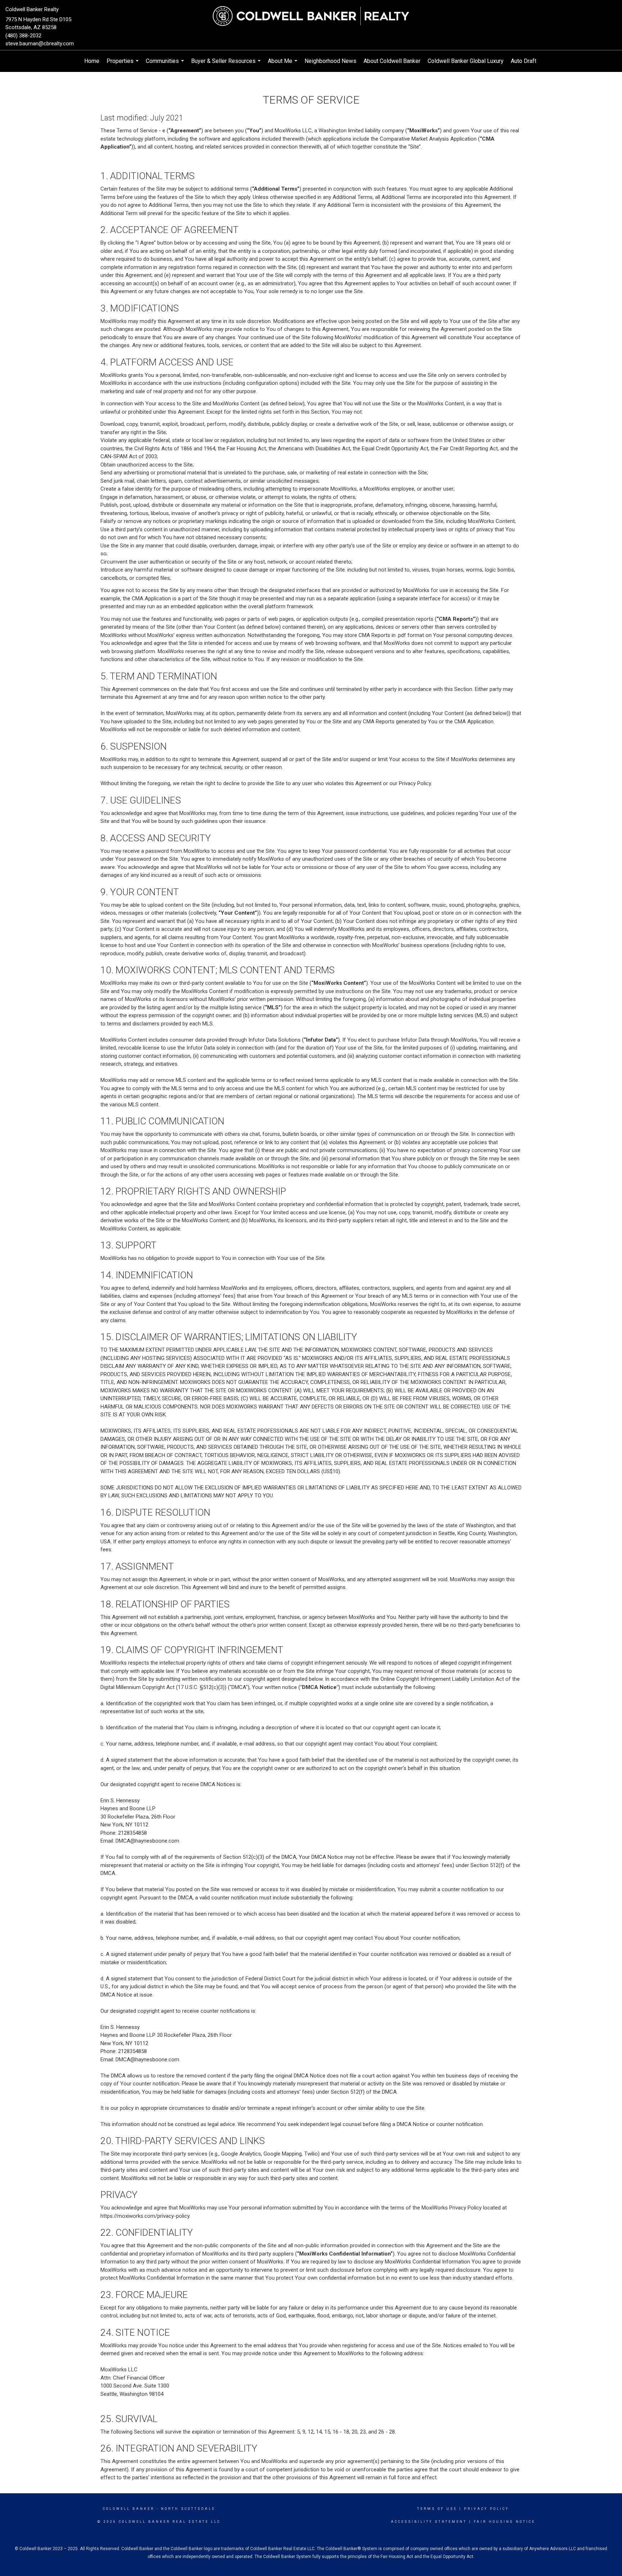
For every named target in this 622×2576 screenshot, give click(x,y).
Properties (123, 65)
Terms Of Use (437, 2509)
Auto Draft (524, 61)
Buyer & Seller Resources (227, 65)
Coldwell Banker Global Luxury (466, 61)
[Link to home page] (311, 16)
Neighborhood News (330, 61)
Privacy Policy (486, 2509)
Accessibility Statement (429, 2522)
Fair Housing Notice (504, 2522)
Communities (166, 65)
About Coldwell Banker (392, 61)
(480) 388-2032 (23, 36)
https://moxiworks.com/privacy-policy (145, 2216)
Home (92, 61)
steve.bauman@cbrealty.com (40, 44)
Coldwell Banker (129, 2509)
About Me (283, 65)
